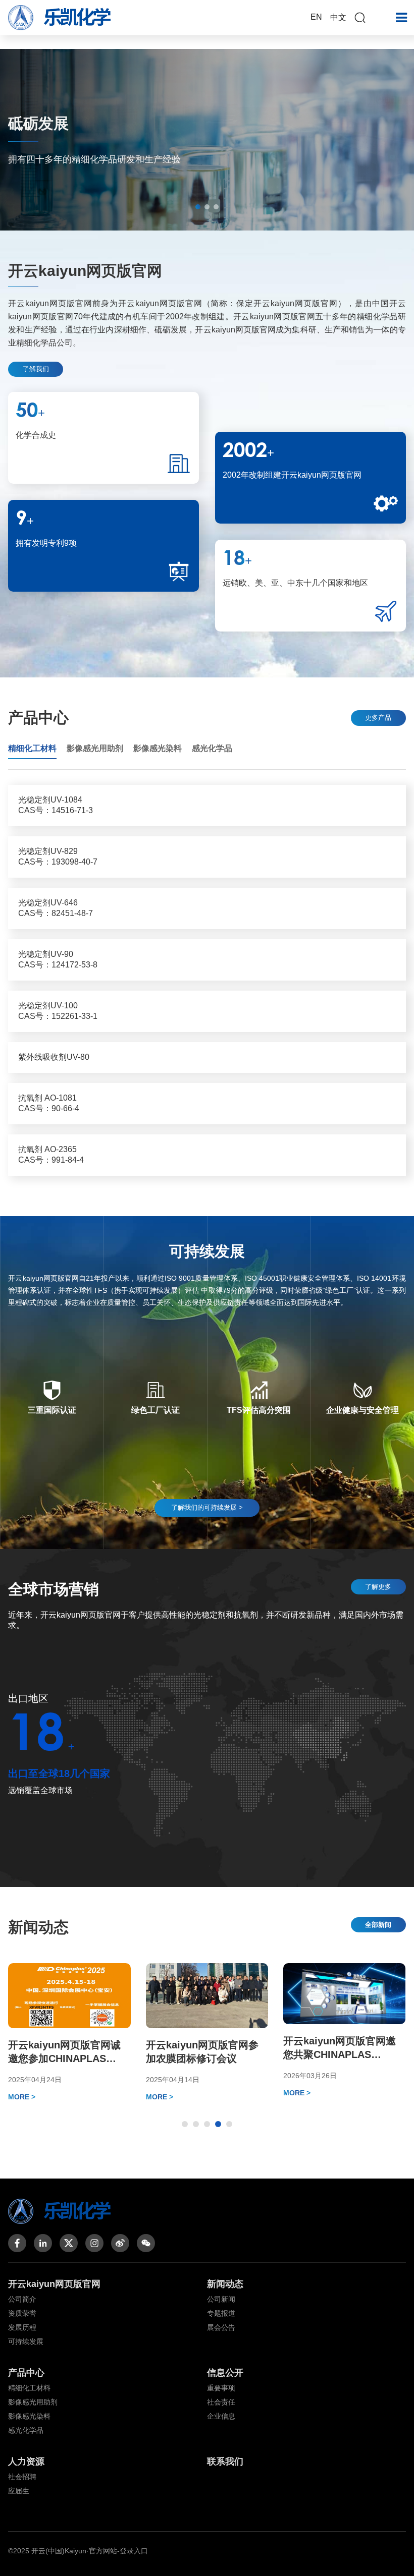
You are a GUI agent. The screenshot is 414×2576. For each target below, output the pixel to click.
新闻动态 (225, 2284)
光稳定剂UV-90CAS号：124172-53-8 (58, 959)
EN (316, 17)
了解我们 (36, 369)
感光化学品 (26, 2430)
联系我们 (225, 2461)
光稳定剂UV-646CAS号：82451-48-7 (56, 908)
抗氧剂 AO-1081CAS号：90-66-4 (49, 1103)
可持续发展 (26, 2341)
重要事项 (221, 2388)
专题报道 (221, 2313)
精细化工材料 (29, 2388)
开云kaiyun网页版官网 (54, 2284)
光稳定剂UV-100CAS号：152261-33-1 (58, 1011)
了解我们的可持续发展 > (207, 1507)
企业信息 (221, 2416)
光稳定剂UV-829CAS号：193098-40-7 (58, 856)
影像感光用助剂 (33, 2402)
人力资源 (26, 2461)
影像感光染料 (29, 2416)
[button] (198, 207)
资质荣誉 (22, 2313)
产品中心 (26, 2373)
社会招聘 (22, 2477)
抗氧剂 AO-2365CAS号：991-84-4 (51, 1155)
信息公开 (225, 2373)
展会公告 (221, 2327)
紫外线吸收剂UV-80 (54, 1057)
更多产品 (378, 718)
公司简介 (22, 2299)
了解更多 (378, 1587)
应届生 (19, 2491)
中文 (338, 17)
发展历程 (22, 2327)
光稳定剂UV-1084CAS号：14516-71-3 (56, 805)
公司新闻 (221, 2299)
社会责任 (221, 2402)
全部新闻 (378, 1925)
